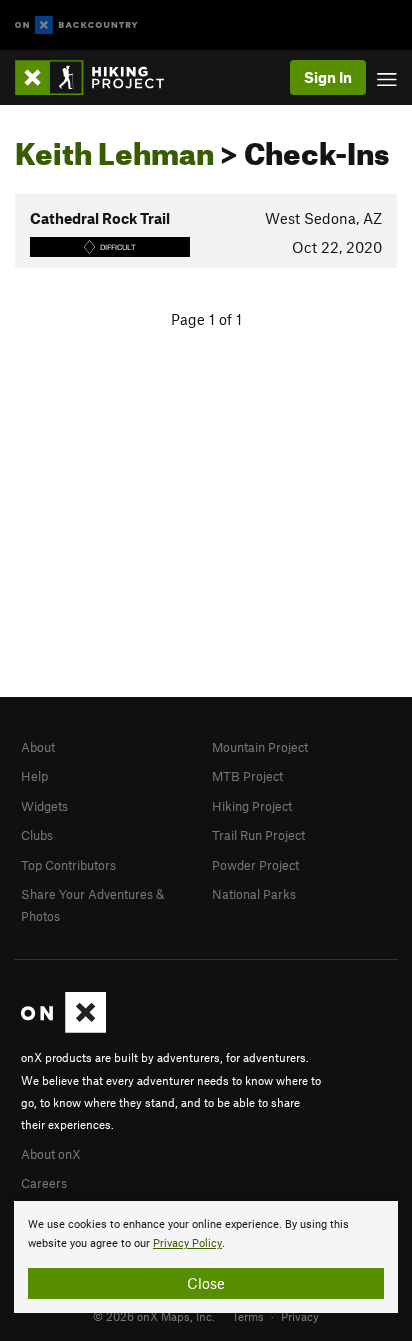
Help (34, 776)
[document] (206, 1257)
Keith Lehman (114, 148)
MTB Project (247, 776)
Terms (248, 1316)
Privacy (300, 1316)
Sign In (328, 77)
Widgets (44, 806)
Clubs (37, 835)
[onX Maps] (63, 1028)
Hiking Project (252, 806)
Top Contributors (68, 865)
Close (206, 1283)
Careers (44, 1183)
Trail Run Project (258, 835)
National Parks (254, 894)
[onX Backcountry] (76, 25)
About (38, 747)
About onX (51, 1154)
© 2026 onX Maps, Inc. (154, 1316)
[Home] (99, 77)
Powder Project (255, 865)
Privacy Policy (187, 1243)
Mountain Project (260, 747)
